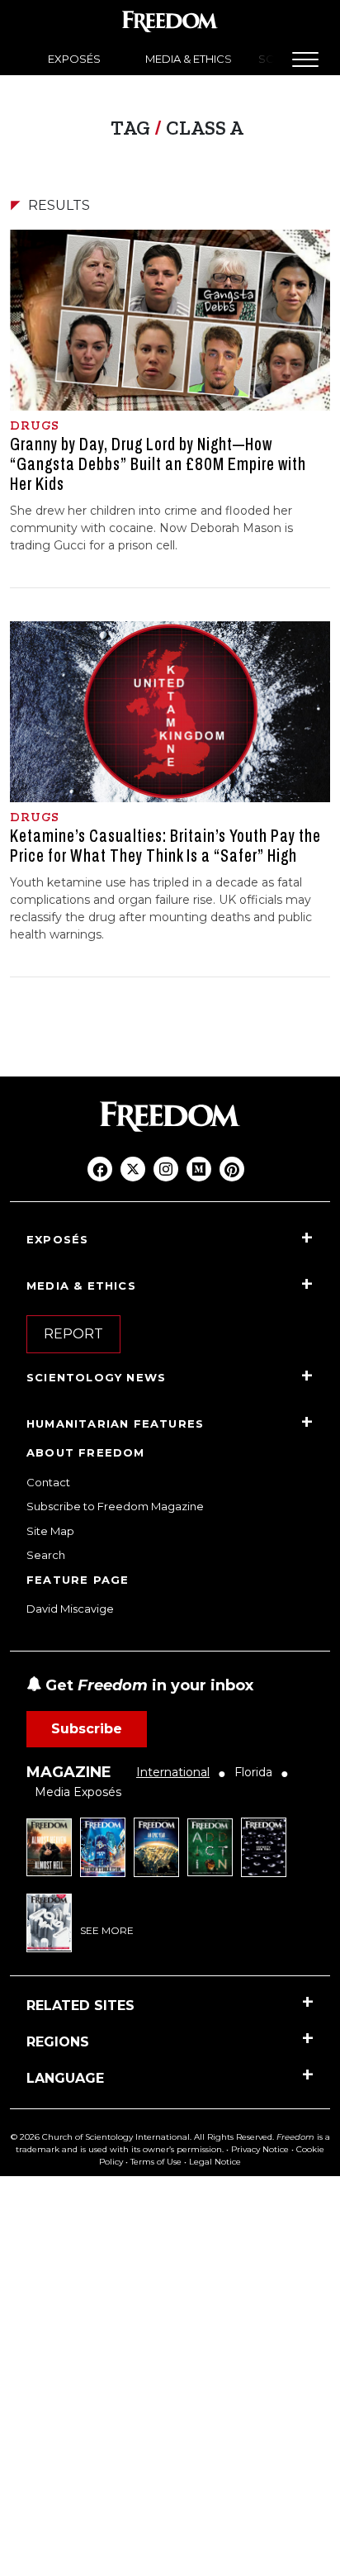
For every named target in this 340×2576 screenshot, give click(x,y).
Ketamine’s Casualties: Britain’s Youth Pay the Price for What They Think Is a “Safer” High (165, 846)
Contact (48, 1482)
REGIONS (58, 2042)
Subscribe (87, 1729)
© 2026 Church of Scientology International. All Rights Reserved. (142, 2137)
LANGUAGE (65, 2078)
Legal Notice (215, 2162)
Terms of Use (156, 2162)
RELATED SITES (80, 2006)
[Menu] (305, 59)
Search (46, 1555)
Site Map (50, 1531)
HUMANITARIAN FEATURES (115, 1423)
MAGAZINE (69, 1772)
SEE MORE (107, 1930)
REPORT (73, 1334)
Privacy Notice (260, 2149)
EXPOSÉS (74, 59)
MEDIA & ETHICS (189, 59)
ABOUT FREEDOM (86, 1452)
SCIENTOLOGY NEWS (96, 1377)
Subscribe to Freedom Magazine (115, 1506)
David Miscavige (70, 1609)
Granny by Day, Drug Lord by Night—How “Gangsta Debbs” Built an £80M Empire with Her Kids (158, 464)
